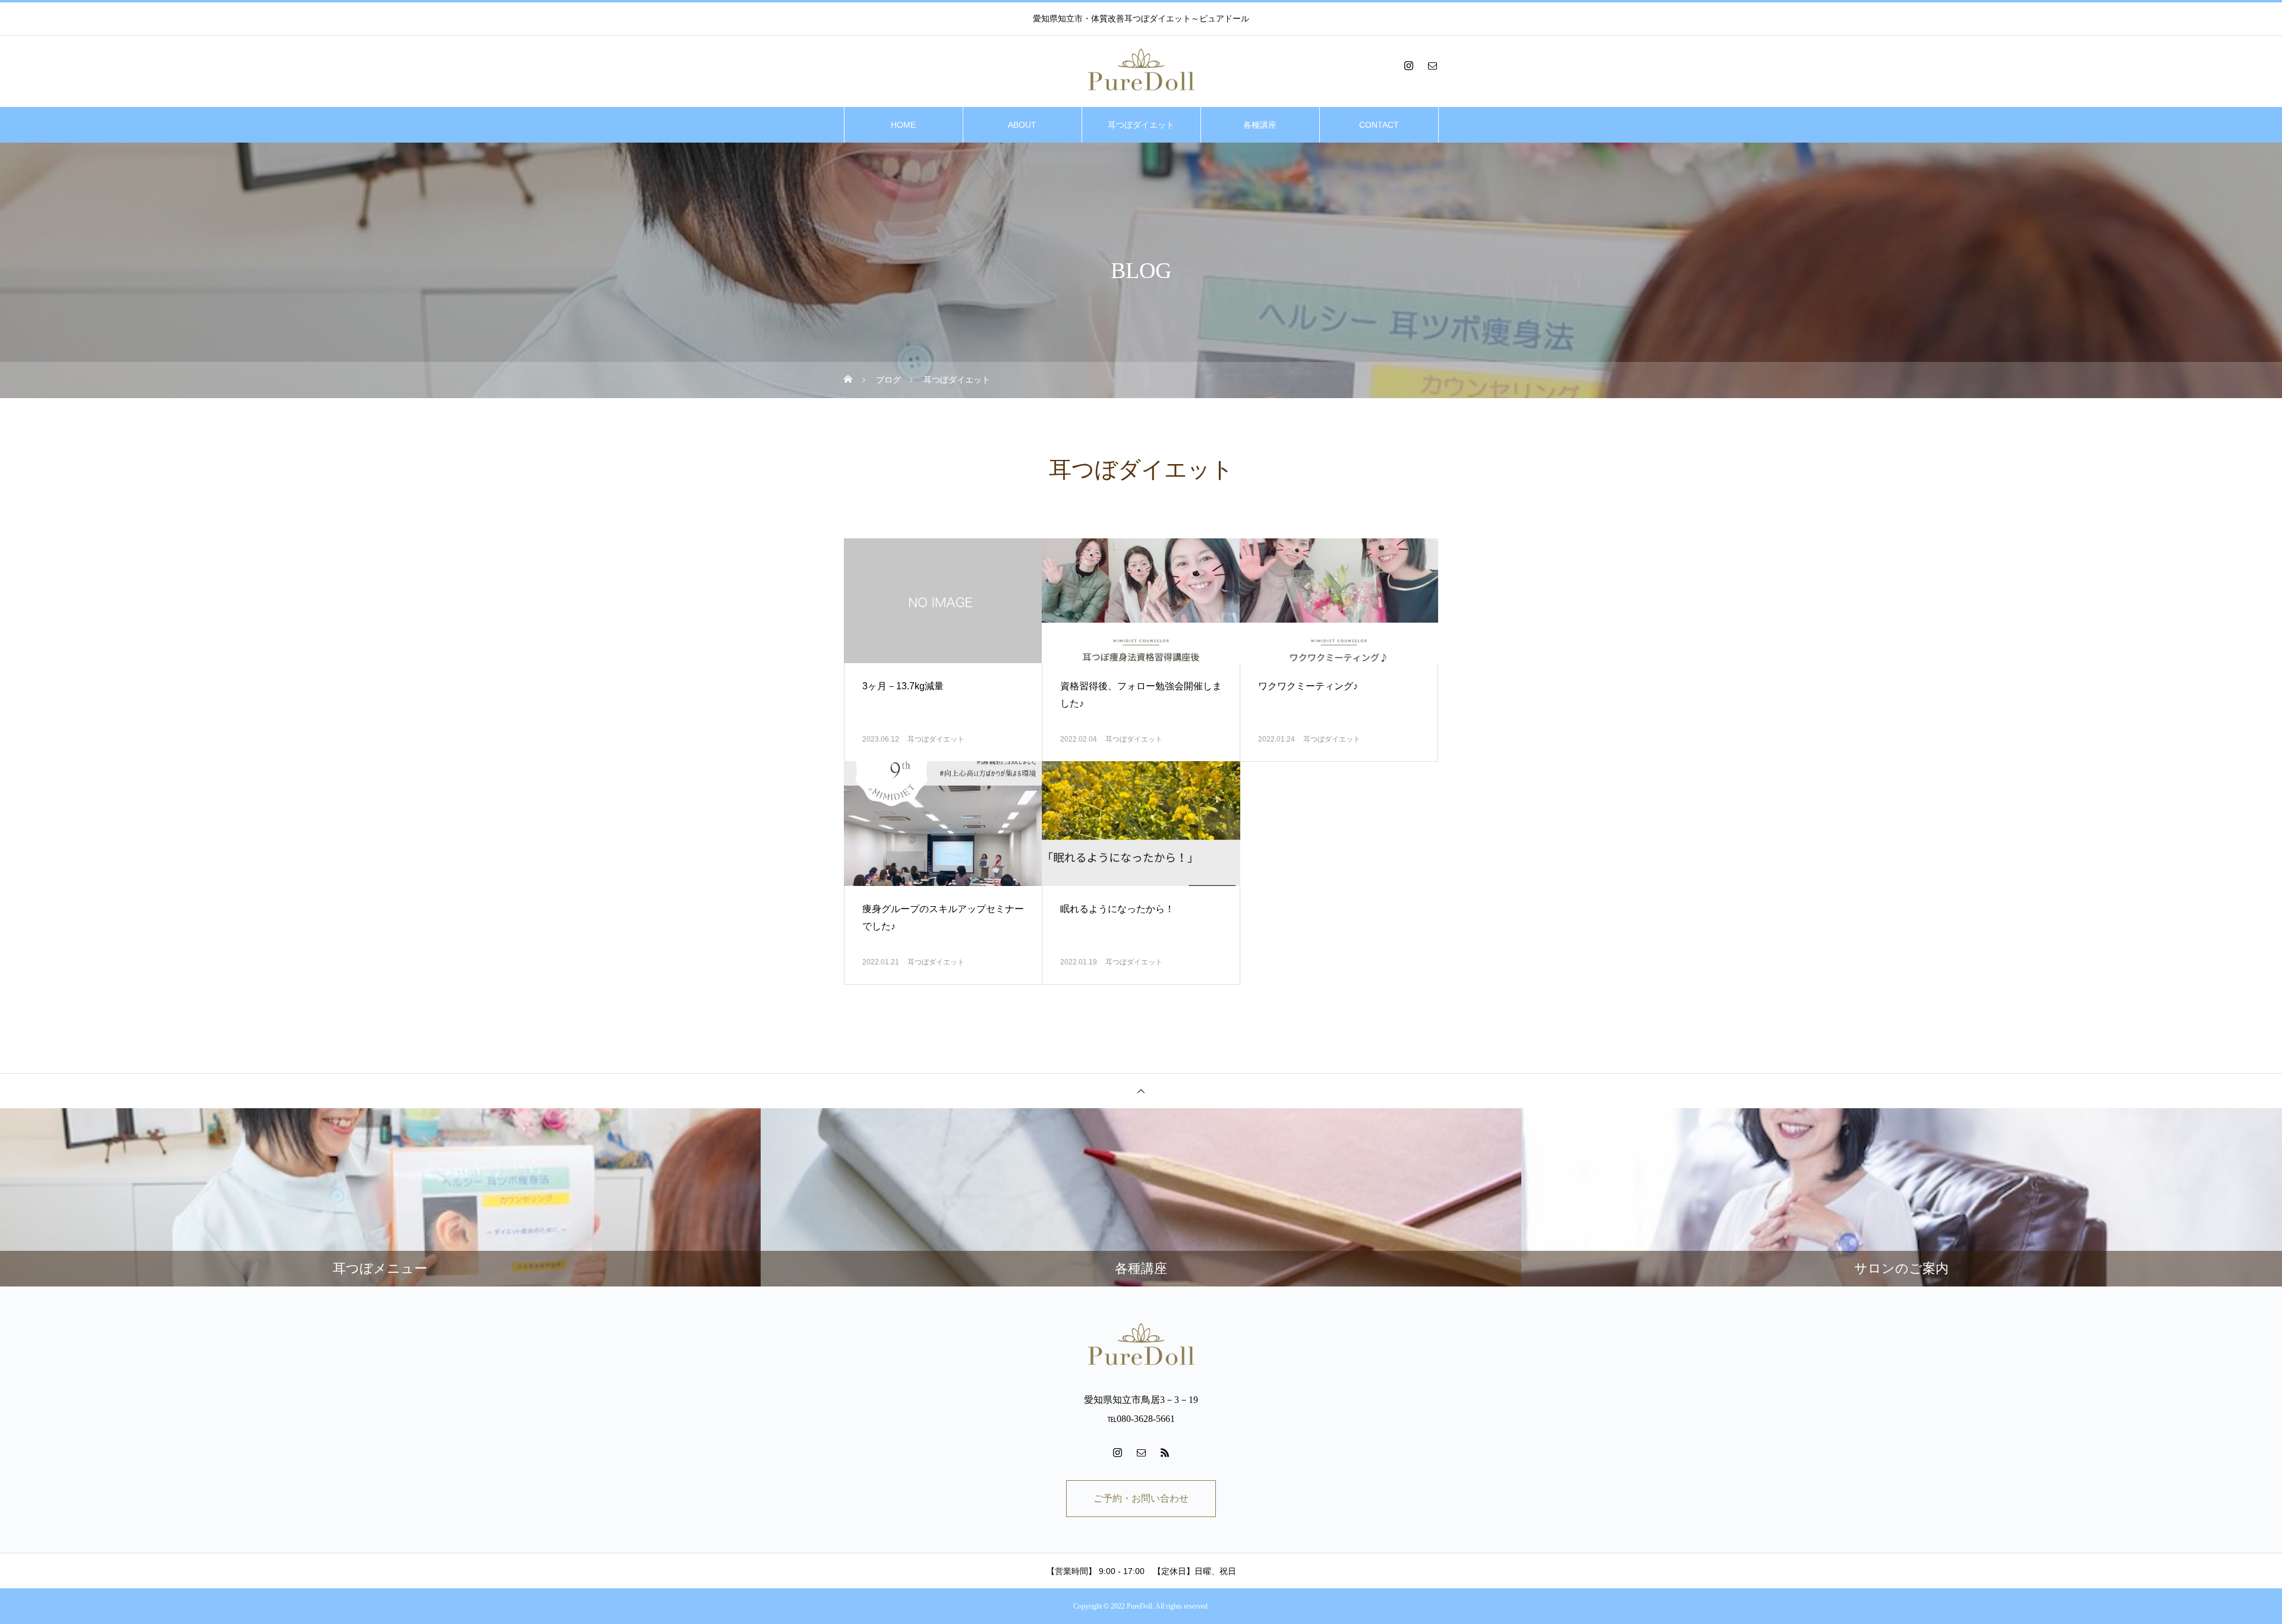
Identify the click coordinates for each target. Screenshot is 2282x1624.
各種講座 (1260, 125)
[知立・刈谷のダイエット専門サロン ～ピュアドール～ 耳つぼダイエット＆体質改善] (1141, 71)
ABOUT (1022, 125)
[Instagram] (1408, 65)
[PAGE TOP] (1141, 1091)
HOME (903, 125)
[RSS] (1165, 1452)
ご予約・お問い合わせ (1141, 1498)
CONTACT (1379, 125)
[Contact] (1432, 65)
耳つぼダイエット (1141, 125)
